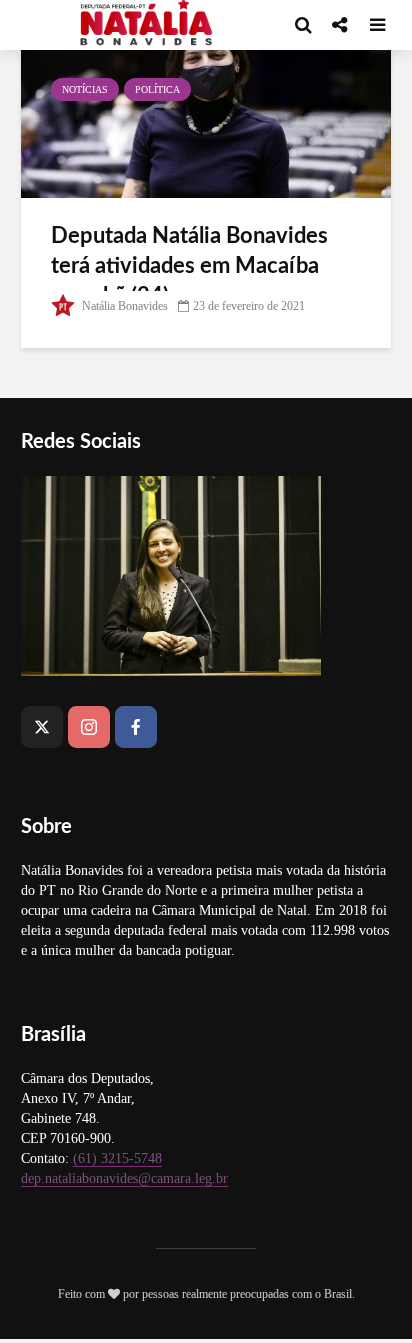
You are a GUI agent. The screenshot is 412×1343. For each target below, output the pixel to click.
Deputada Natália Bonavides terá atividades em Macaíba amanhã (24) (189, 266)
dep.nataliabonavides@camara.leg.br (124, 1178)
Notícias (85, 89)
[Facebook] (136, 727)
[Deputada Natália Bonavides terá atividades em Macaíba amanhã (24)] (206, 121)
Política (157, 89)
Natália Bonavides (123, 306)
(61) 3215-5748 (117, 1158)
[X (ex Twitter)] (42, 727)
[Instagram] (89, 727)
